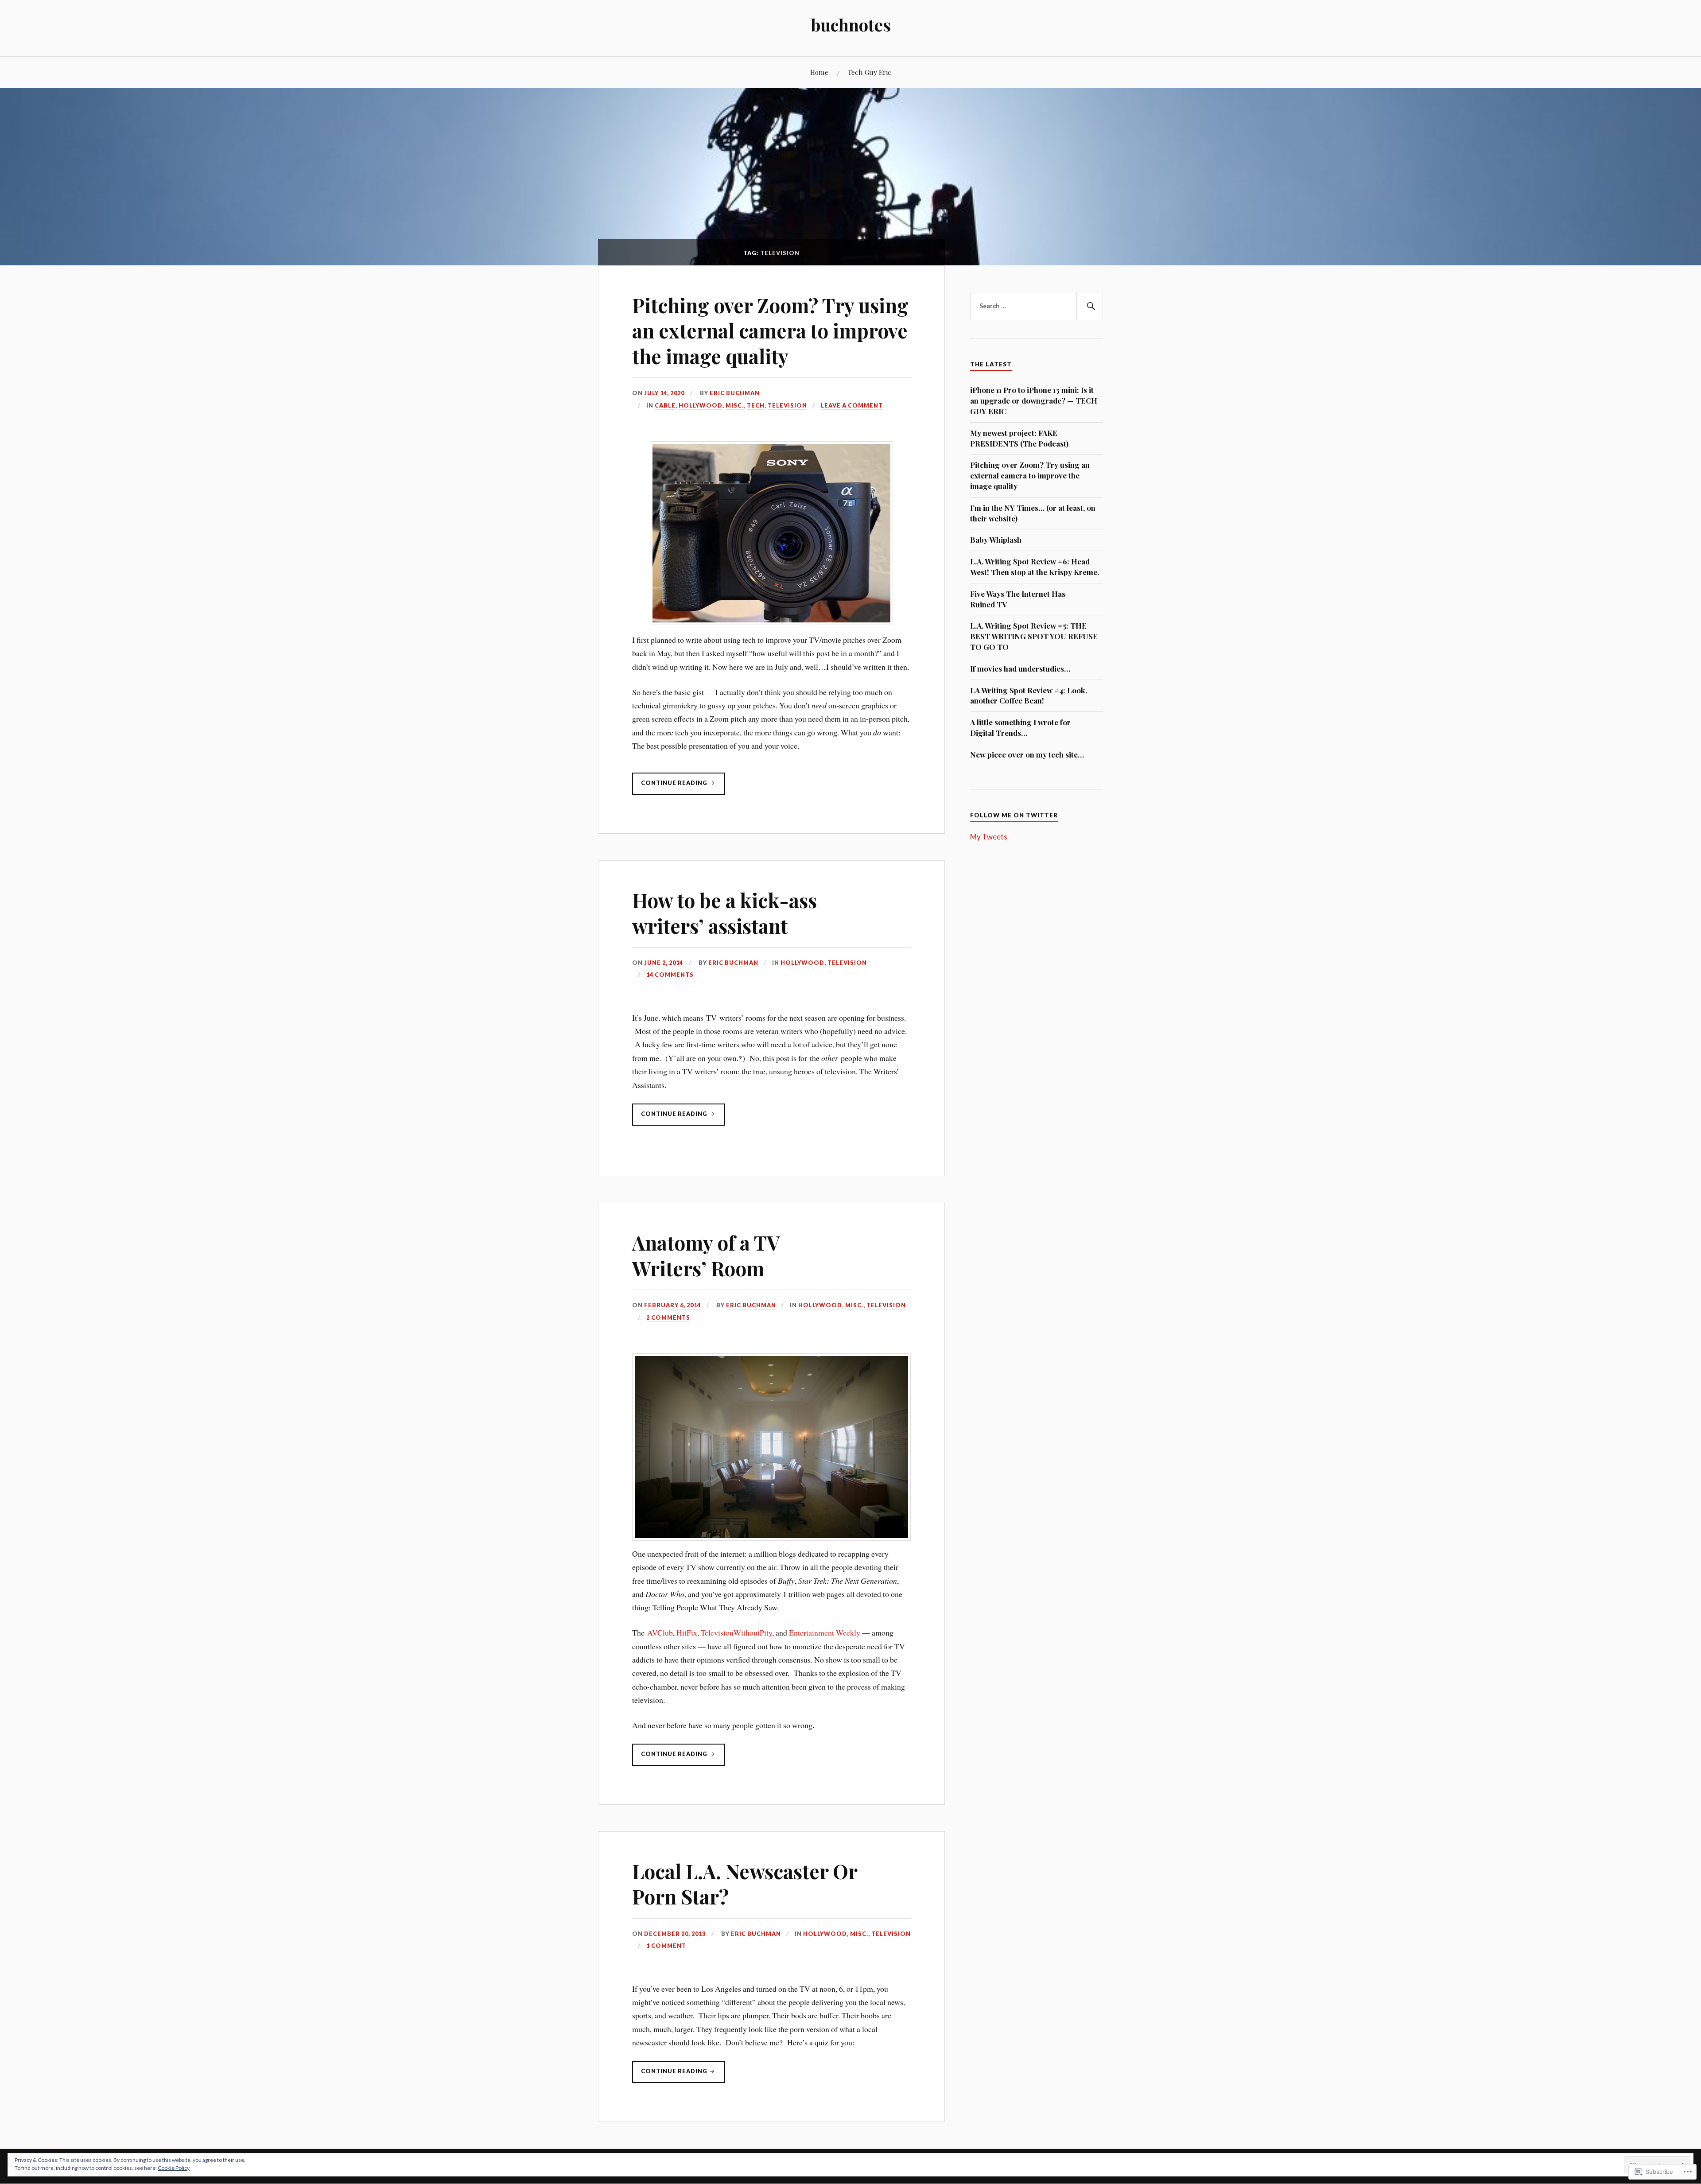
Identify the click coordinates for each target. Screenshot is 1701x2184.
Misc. (735, 405)
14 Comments (670, 975)
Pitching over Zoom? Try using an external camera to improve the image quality (770, 330)
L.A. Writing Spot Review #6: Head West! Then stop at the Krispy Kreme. (1035, 567)
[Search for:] (1037, 306)
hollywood (701, 405)
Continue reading (670, 787)
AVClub (660, 1632)
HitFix (687, 1632)
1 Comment (666, 1946)
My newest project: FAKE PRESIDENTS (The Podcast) (1019, 438)
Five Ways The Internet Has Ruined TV (1018, 599)
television (787, 405)
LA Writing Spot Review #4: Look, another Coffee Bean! (1029, 696)
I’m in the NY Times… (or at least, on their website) (1033, 513)
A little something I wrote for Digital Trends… (1020, 727)
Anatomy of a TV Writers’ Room (706, 1255)
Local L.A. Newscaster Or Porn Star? (745, 1884)
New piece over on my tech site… (1027, 754)
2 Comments (668, 1317)
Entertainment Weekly (825, 1632)
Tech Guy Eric (870, 72)
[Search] (1090, 306)
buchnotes (851, 25)
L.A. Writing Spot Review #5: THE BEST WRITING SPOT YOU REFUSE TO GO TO (1034, 636)
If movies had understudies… (1020, 668)
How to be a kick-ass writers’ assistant (724, 913)
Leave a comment (852, 405)
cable (665, 405)
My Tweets (989, 837)
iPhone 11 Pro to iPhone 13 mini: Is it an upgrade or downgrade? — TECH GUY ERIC (1034, 400)
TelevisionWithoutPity (736, 1632)
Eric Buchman (735, 393)
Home (819, 72)
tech (756, 405)
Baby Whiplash (996, 540)
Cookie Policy (174, 2168)
